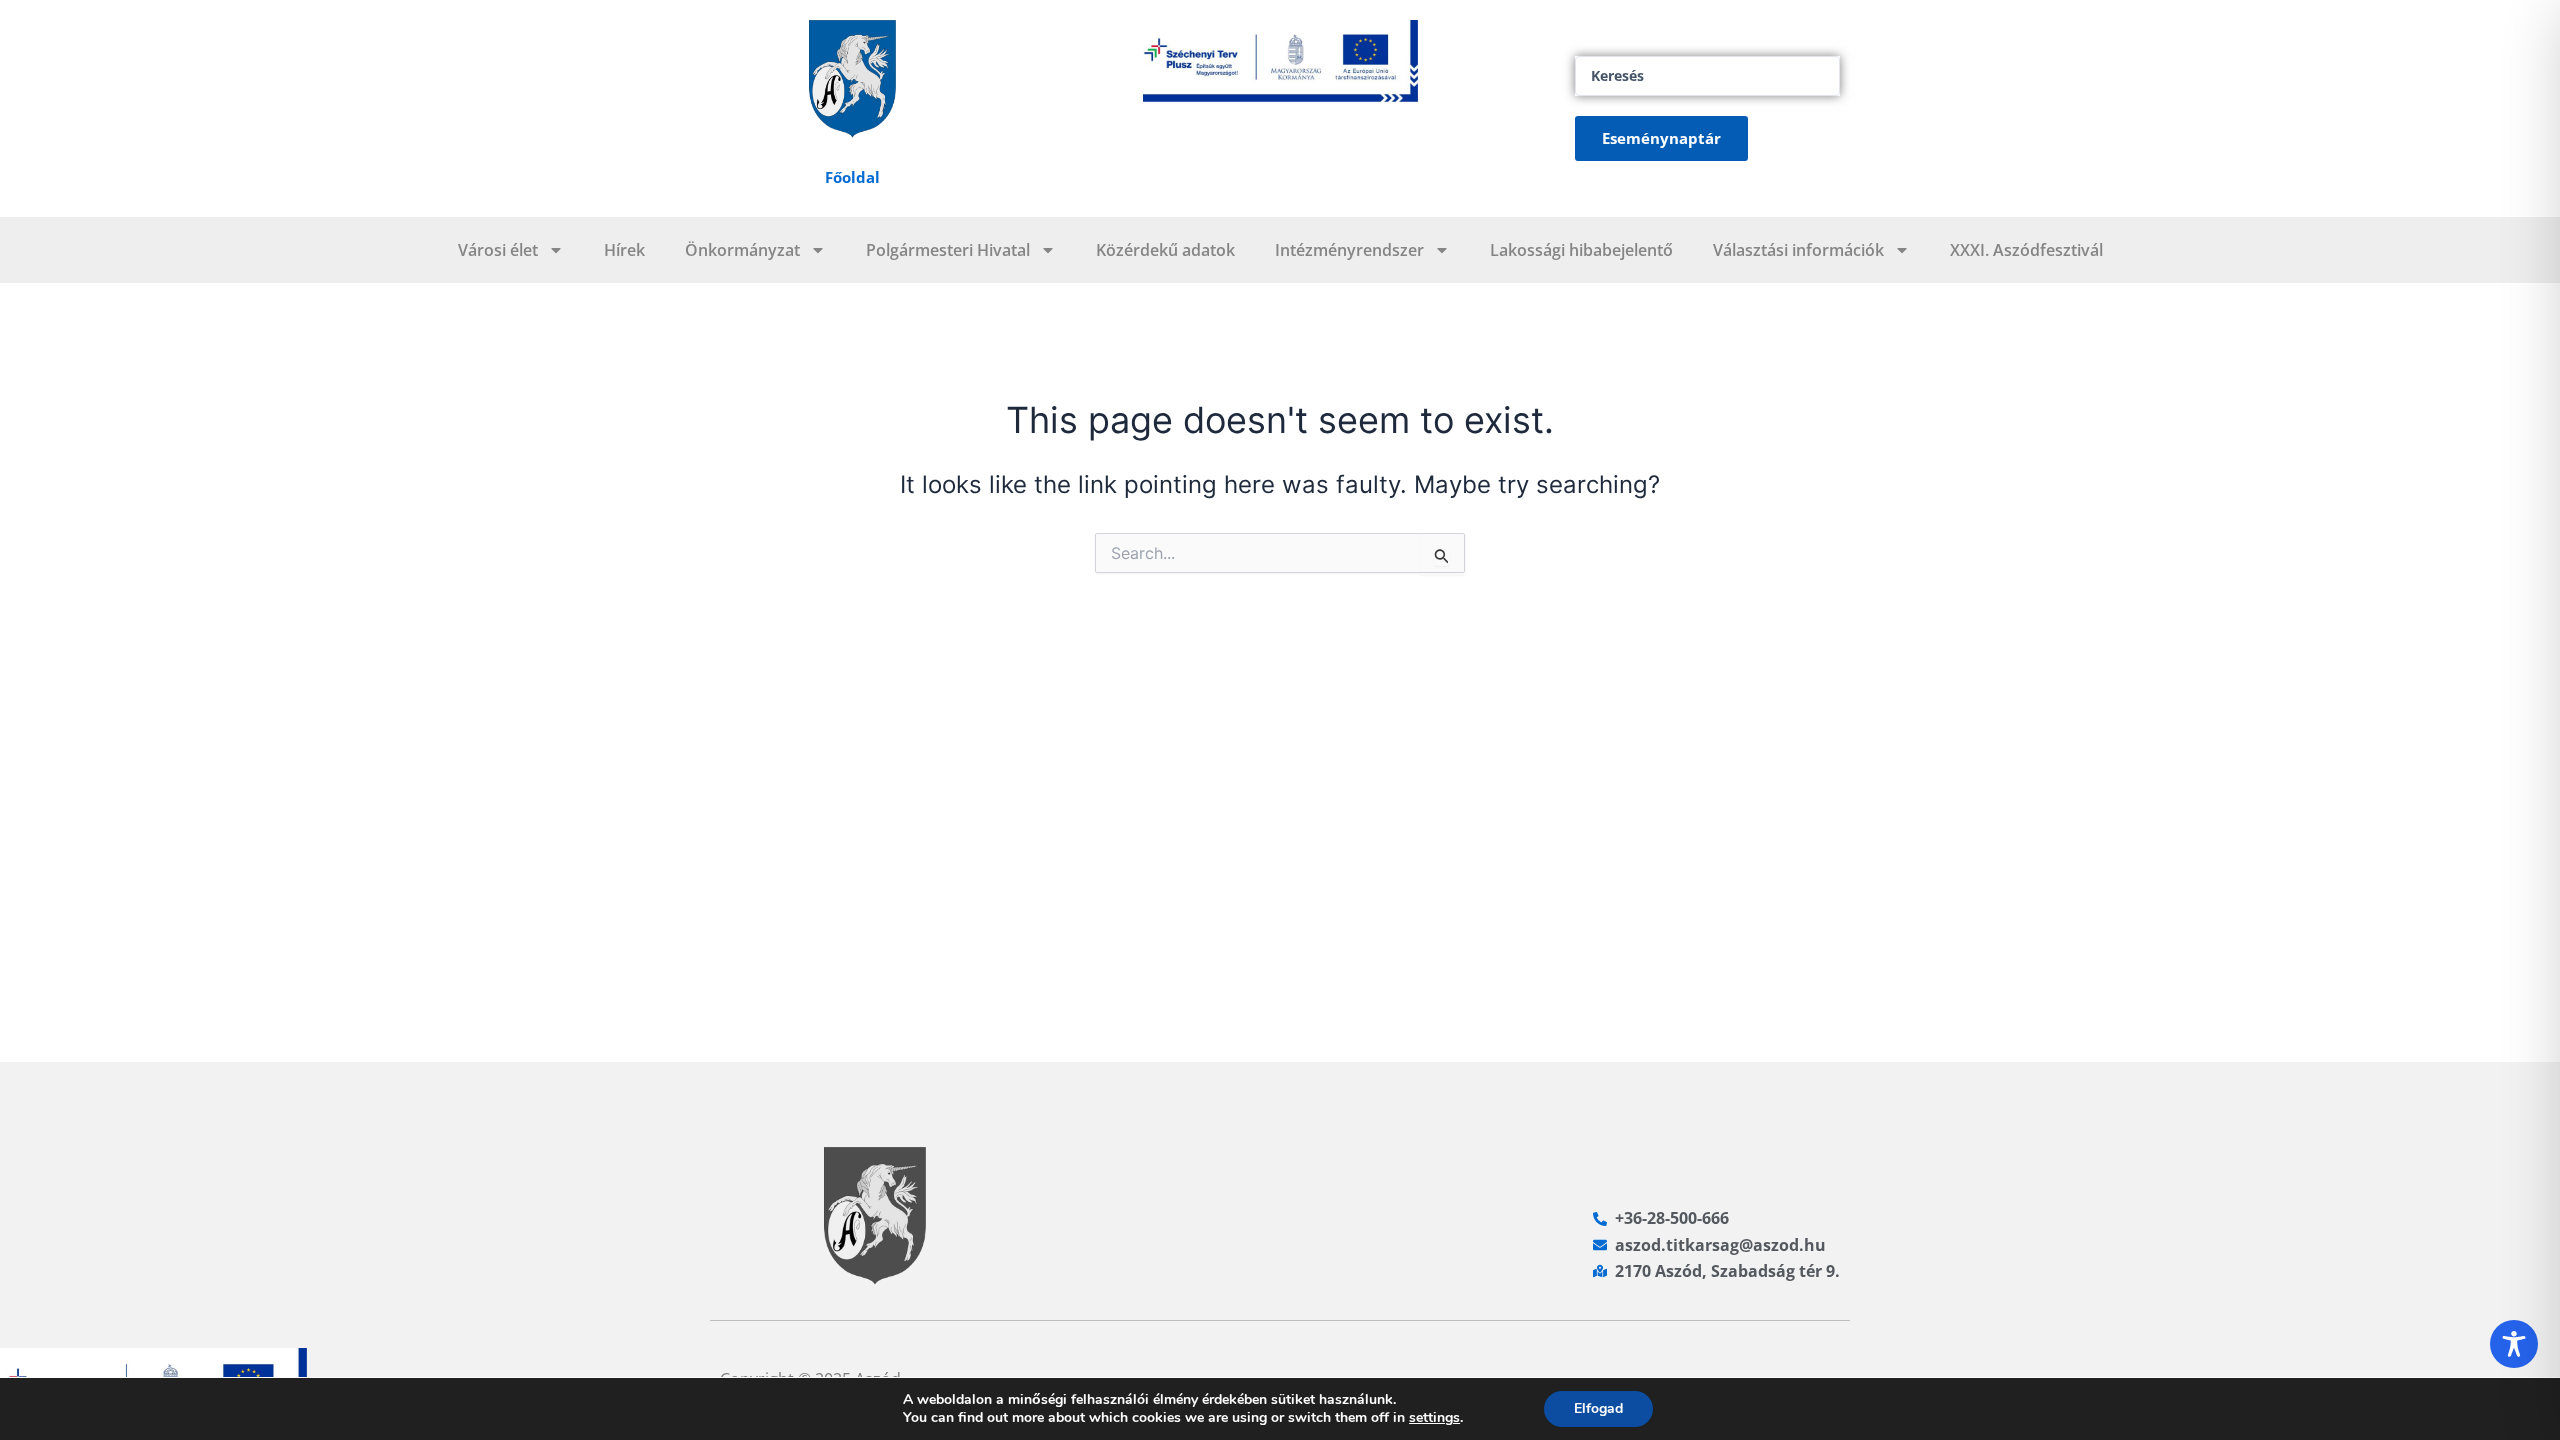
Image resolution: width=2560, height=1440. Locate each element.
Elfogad (1598, 1408)
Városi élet (498, 250)
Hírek (624, 250)
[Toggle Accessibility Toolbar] (2514, 1344)
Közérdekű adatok (1165, 250)
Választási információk (1798, 250)
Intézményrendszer (1349, 250)
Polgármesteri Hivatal (948, 250)
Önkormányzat (742, 250)
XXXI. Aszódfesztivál (2026, 250)
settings (1434, 1418)
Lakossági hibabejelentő (1581, 250)
